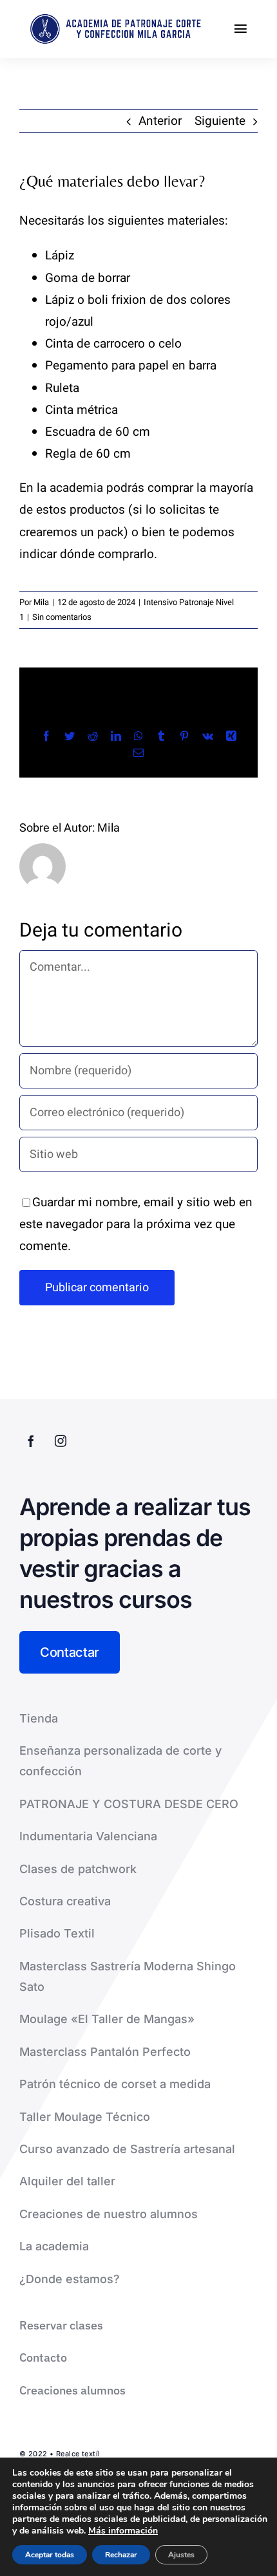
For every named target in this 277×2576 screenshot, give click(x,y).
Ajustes (181, 2555)
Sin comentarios (62, 617)
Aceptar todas (50, 2555)
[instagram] (61, 1441)
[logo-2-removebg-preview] (113, 19)
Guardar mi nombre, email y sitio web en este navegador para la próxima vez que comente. (136, 1224)
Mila (41, 602)
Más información (123, 2531)
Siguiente (220, 121)
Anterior (160, 121)
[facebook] (31, 1441)
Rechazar (121, 2555)
